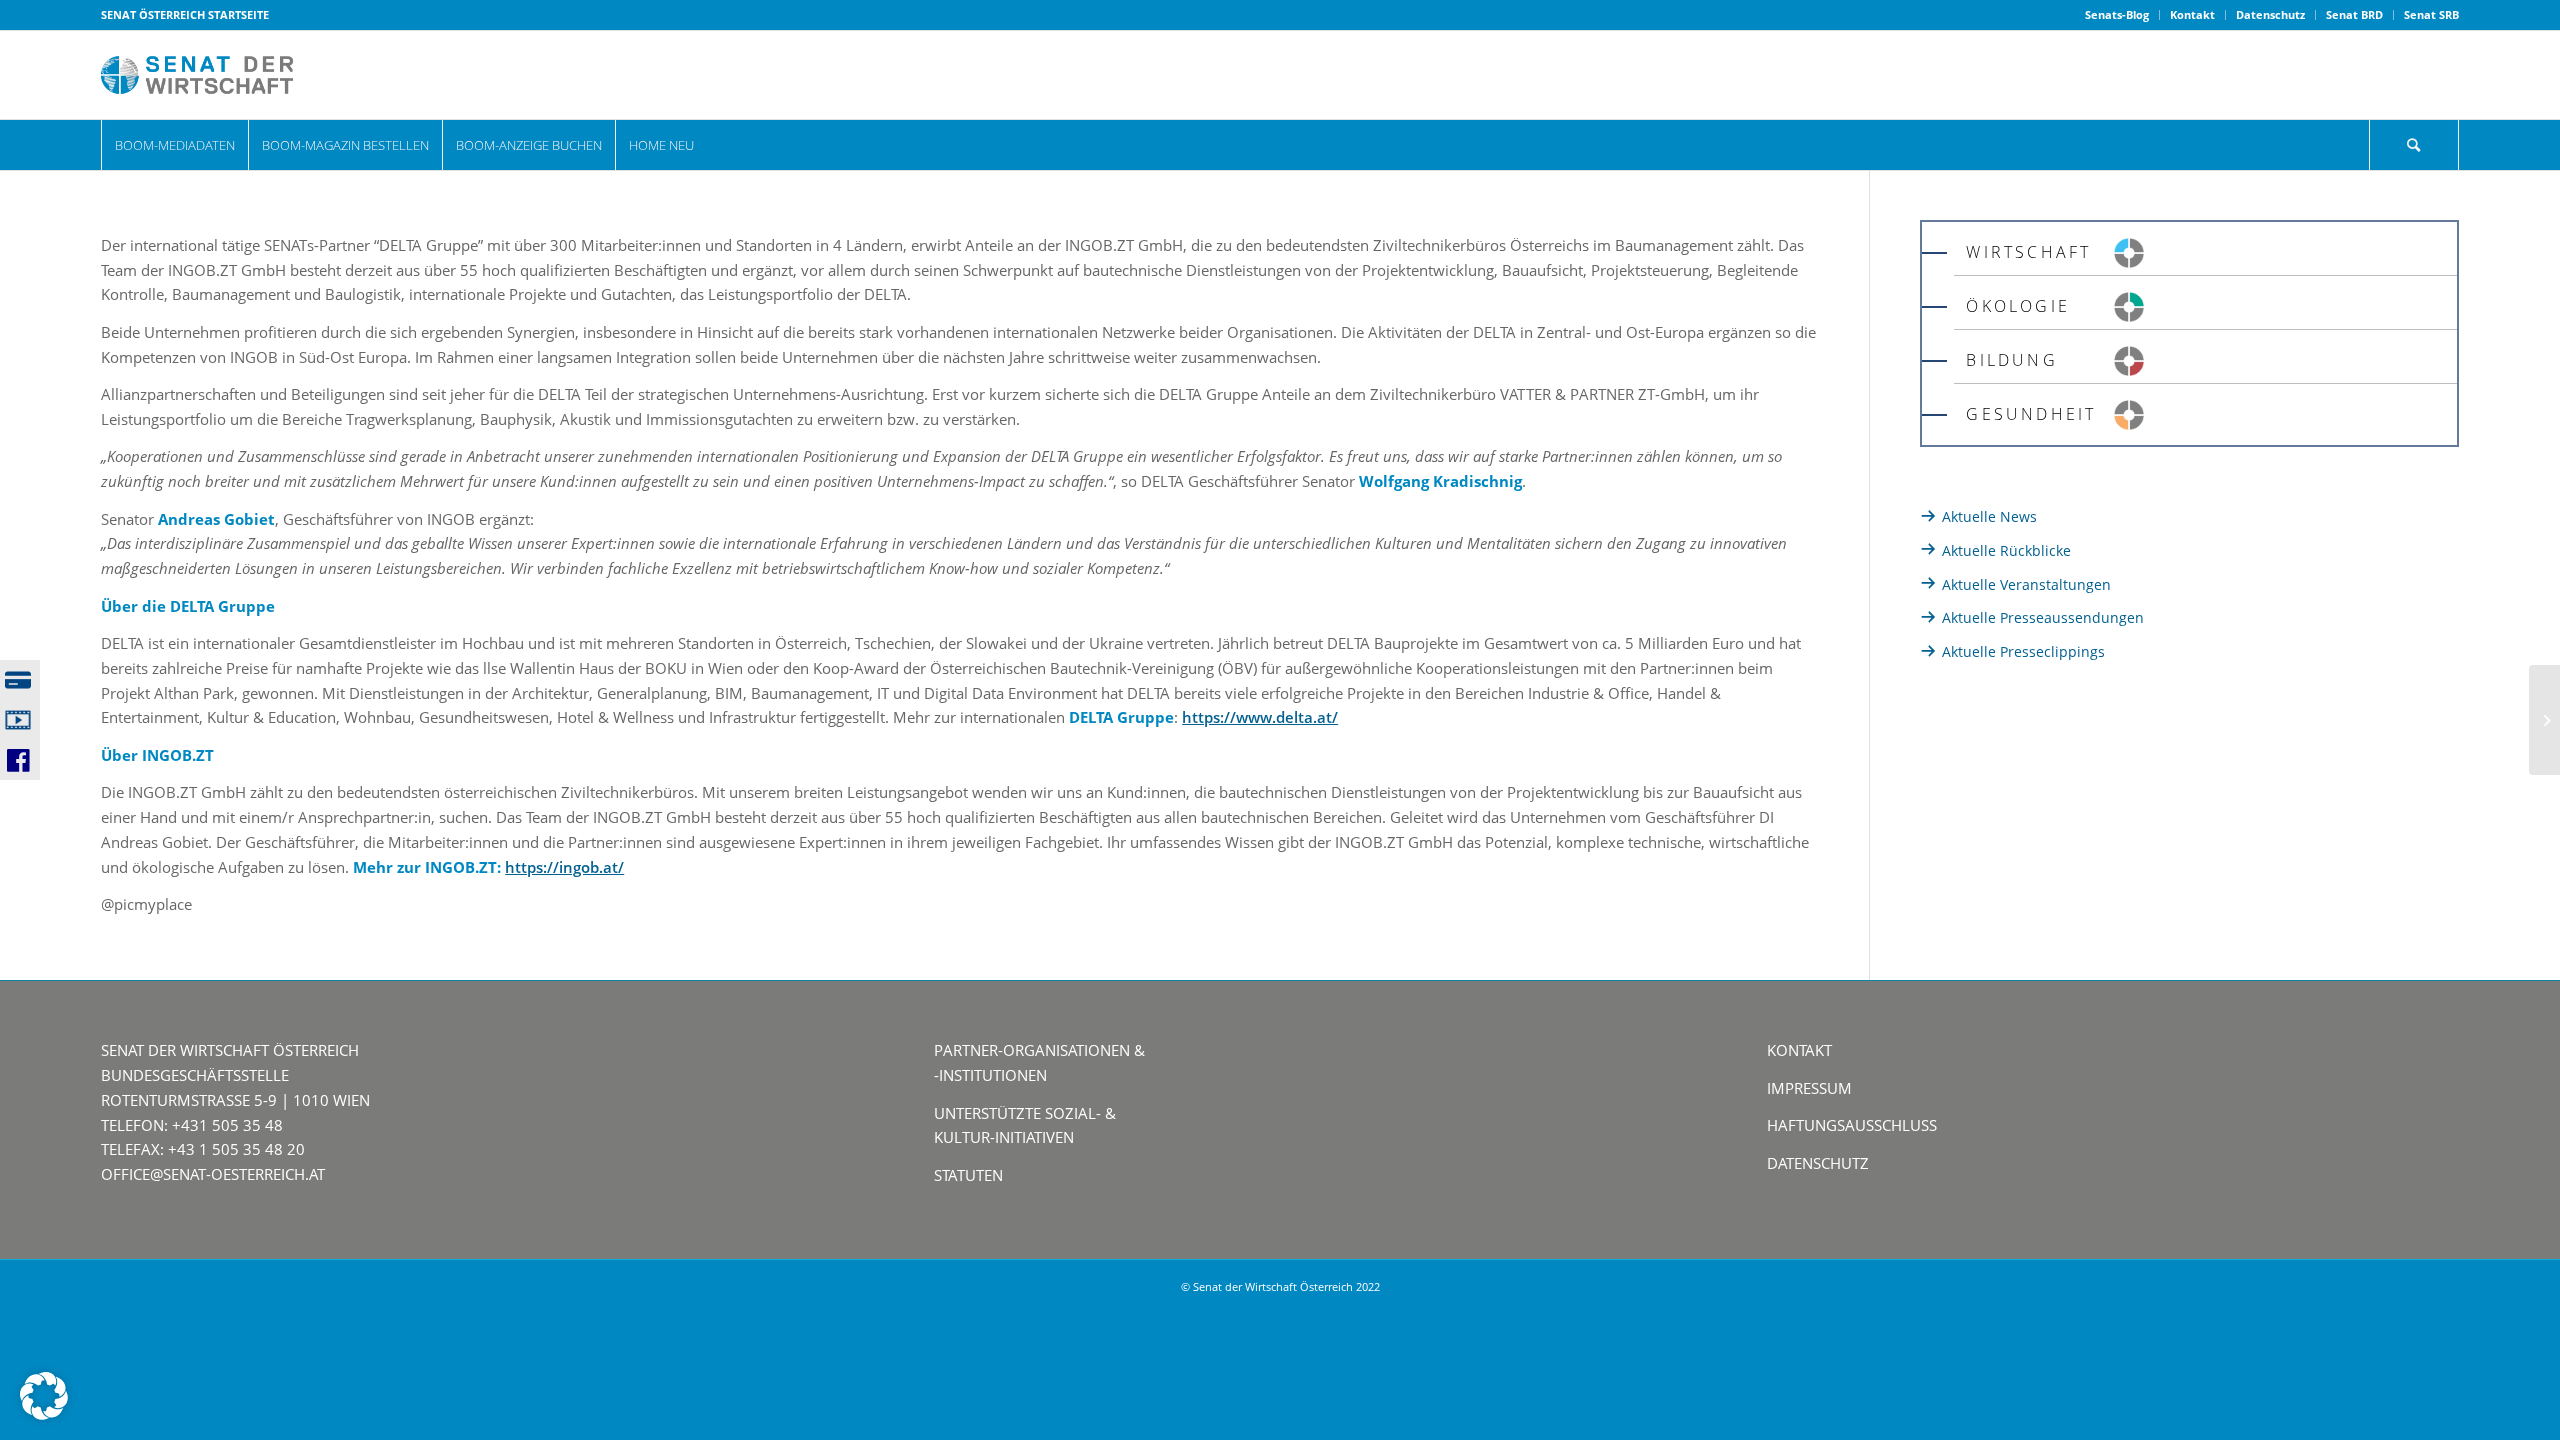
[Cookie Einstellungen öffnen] (44, 1414)
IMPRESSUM (1809, 1088)
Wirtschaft (2028, 252)
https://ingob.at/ (564, 867)
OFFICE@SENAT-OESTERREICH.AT (213, 1174)
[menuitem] (2117, 15)
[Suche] (2414, 145)
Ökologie (2018, 306)
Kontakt (2192, 14)
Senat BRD (2354, 14)
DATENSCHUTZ (1818, 1163)
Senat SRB (2431, 14)
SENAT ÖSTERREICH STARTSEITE (185, 14)
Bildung (2011, 360)
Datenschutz (2270, 14)
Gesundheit (2031, 414)
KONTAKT (1799, 1050)
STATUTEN (968, 1175)
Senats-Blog (2117, 14)
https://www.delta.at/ (1260, 717)
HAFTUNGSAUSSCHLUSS (1852, 1125)
